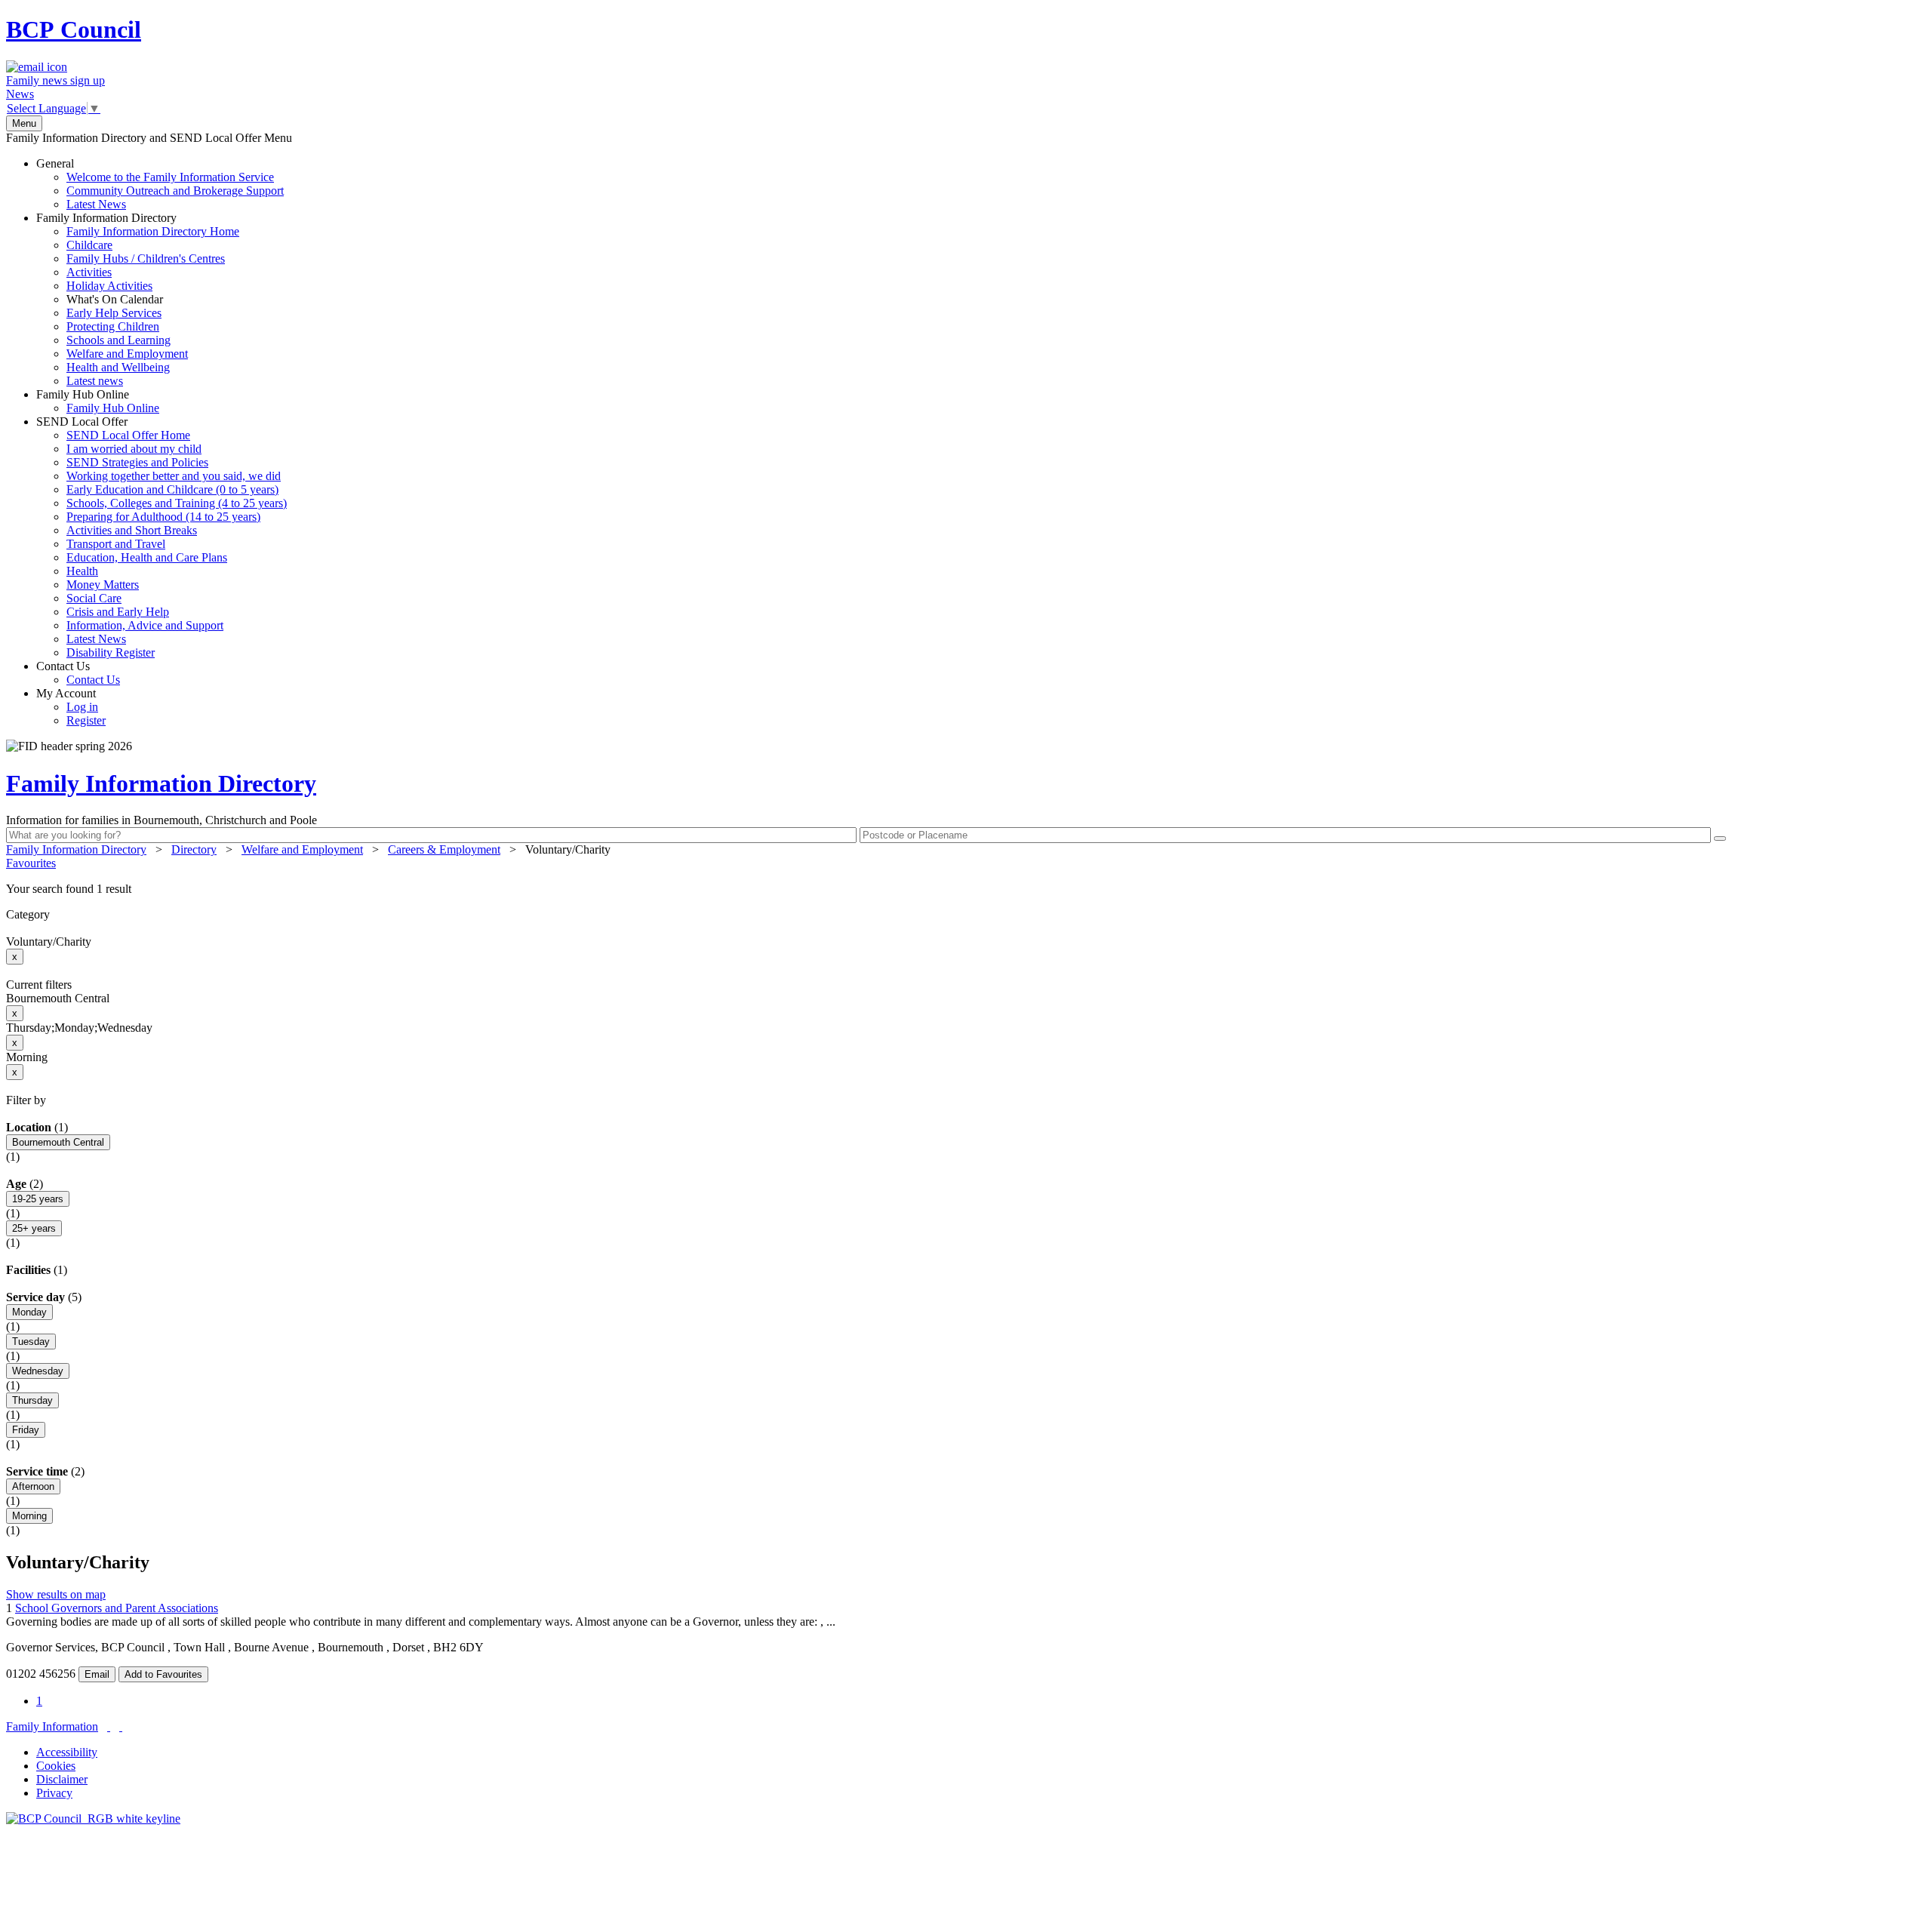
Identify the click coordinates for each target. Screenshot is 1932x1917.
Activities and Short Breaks (132, 530)
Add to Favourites (163, 1674)
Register (86, 720)
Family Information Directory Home (153, 231)
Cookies (56, 1766)
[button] (966, 889)
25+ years (34, 1228)
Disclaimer (62, 1779)
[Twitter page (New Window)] (109, 1726)
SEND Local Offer (162, 537)
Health (82, 571)
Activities (89, 272)
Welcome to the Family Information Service (170, 177)
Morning (29, 1516)
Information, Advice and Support (145, 625)
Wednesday (38, 1371)
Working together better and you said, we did (174, 476)
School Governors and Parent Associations (117, 1608)
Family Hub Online (98, 401)
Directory (194, 849)
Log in (82, 707)
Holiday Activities (109, 286)
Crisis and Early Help (118, 612)
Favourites (31, 863)
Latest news (95, 381)
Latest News (96, 204)
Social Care (94, 598)
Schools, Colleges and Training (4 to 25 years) (177, 503)
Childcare (89, 245)
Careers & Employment (444, 849)
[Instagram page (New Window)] (121, 1726)
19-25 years (38, 1199)
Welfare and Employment (127, 354)
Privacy (54, 1793)
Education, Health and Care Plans (147, 557)
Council (74, 29)
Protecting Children (113, 326)
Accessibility (67, 1752)
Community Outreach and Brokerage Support (175, 191)
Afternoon (33, 1486)
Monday (29, 1312)
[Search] (1720, 838)
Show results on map (56, 1594)
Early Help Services (114, 313)
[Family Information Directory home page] (93, 1819)
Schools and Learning (118, 340)
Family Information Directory (138, 299)
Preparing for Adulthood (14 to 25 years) (163, 517)
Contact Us (78, 673)
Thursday (32, 1400)
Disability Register (111, 652)
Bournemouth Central (58, 1142)
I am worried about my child (134, 449)
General (160, 184)
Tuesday (31, 1342)
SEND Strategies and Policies (137, 462)
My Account (71, 707)
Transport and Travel (116, 544)
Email (97, 1674)
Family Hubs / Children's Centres (146, 258)
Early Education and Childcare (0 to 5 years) (172, 489)
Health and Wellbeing (118, 367)
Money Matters (103, 585)
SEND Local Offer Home (128, 435)
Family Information (52, 1726)
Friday (26, 1430)
